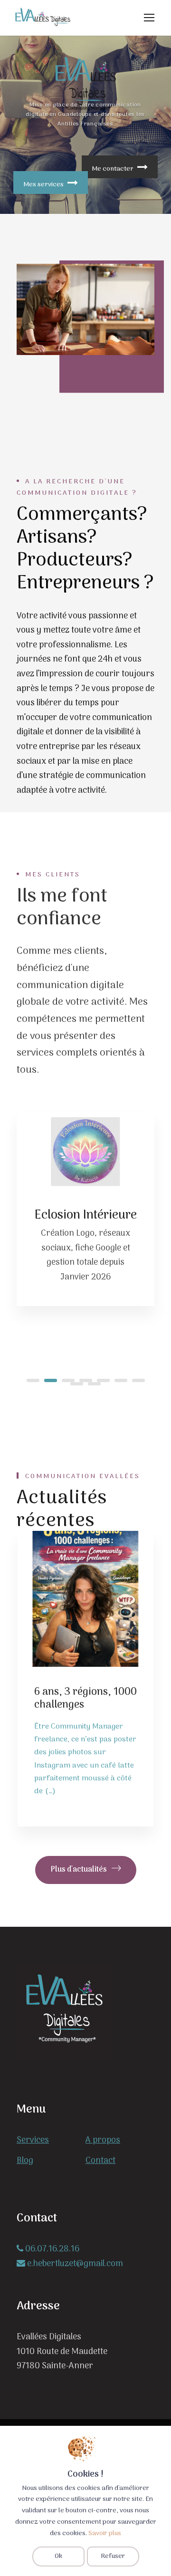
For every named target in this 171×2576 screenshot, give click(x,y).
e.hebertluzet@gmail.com (74, 2264)
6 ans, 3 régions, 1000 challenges (85, 1698)
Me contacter (113, 169)
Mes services (43, 185)
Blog (25, 2161)
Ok (58, 2556)
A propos (103, 2140)
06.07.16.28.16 (51, 2249)
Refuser (113, 2556)
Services (33, 2140)
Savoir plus (105, 2533)
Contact (100, 2161)
